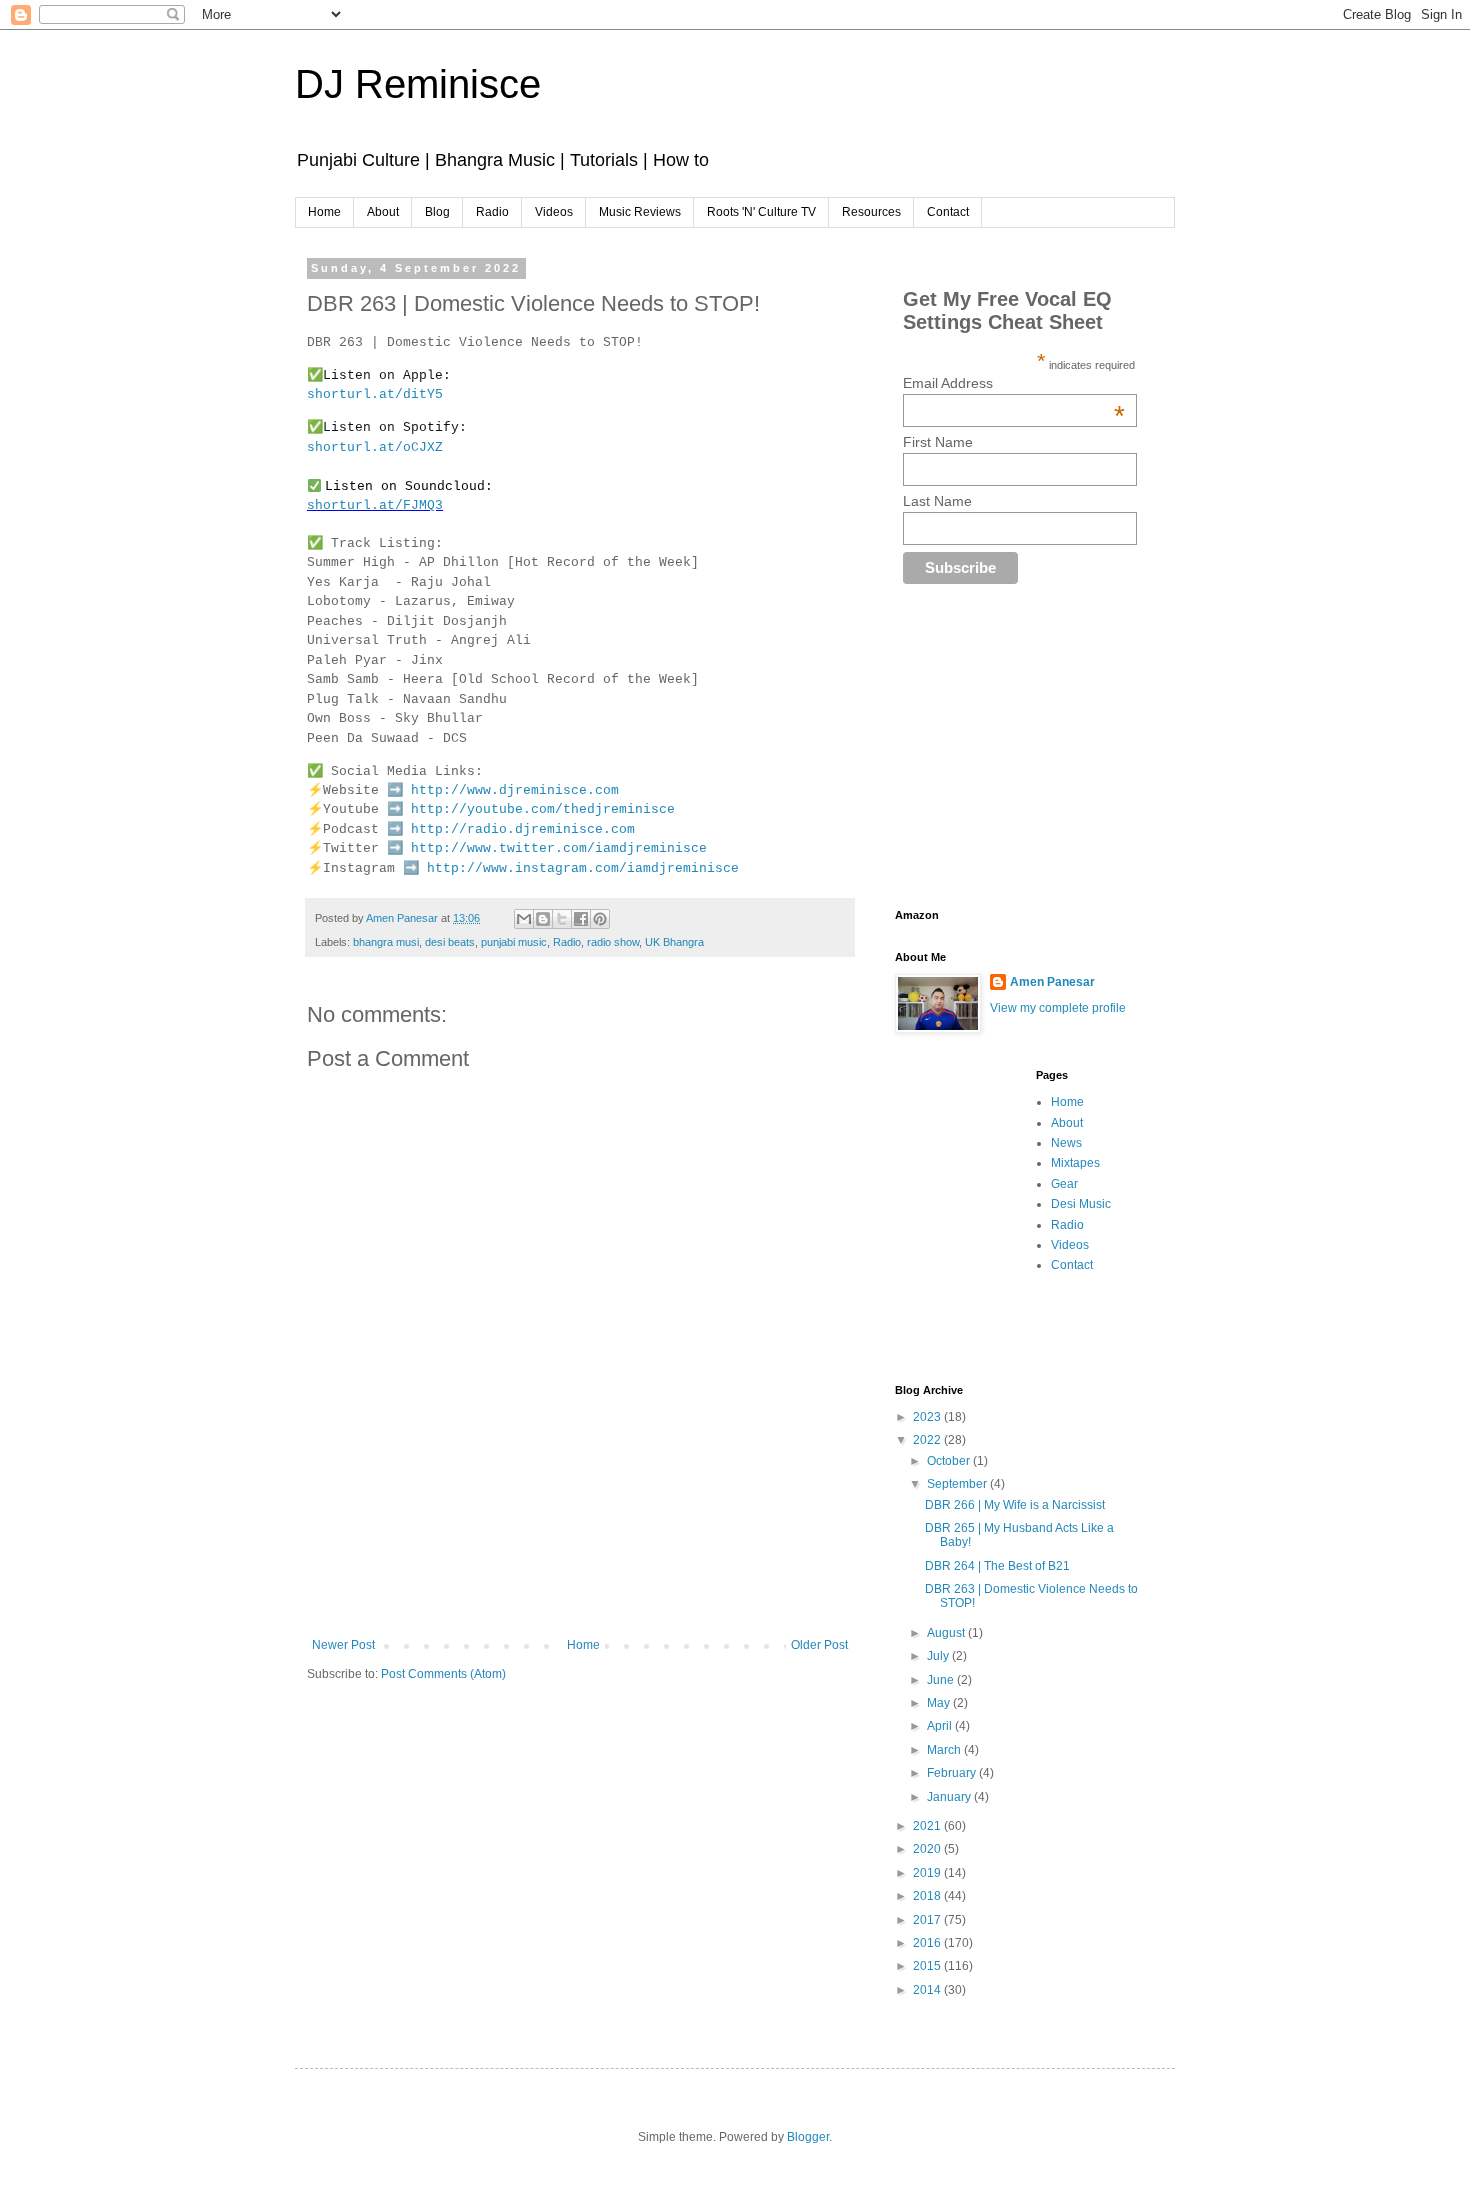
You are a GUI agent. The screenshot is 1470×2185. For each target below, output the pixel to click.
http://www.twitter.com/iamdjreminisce (559, 848)
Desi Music (1081, 1204)
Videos (554, 212)
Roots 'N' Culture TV (761, 212)
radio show (613, 942)
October (950, 1461)
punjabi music (514, 942)
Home (324, 212)
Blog (437, 212)
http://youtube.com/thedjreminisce (543, 809)
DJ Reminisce (418, 84)
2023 (928, 1417)
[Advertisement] (671, 1568)
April (941, 1726)
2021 (928, 1826)
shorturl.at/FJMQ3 (375, 505)
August (947, 1633)
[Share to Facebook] (581, 919)
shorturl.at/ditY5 (375, 394)
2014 (928, 1990)
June (942, 1680)
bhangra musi (386, 942)
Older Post (819, 1645)
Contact (948, 212)
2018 (928, 1896)
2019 (928, 1873)
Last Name (937, 501)
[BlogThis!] (543, 919)
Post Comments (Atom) (443, 1674)
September (958, 1484)
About (383, 212)
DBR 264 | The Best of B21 (997, 1566)
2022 (928, 1440)
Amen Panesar (1052, 982)
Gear (1064, 1184)
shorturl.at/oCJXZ (375, 447)
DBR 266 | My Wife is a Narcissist (1015, 1505)
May (940, 1703)
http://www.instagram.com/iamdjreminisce (583, 868)
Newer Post (343, 1645)
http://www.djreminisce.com (515, 790)
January (950, 1797)
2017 (928, 1920)
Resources (871, 212)
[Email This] (524, 919)
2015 (928, 1966)
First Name (938, 442)
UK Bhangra (674, 942)
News (1066, 1143)
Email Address (1014, 383)
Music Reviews (640, 212)
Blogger (808, 2137)
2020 (928, 1849)
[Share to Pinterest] (600, 919)
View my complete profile (1058, 1008)
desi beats (450, 942)
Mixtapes (1075, 1163)
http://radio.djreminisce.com (523, 829)
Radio (492, 212)
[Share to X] (562, 919)
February (953, 1773)
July (939, 1656)
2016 (928, 1943)
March (945, 1750)
